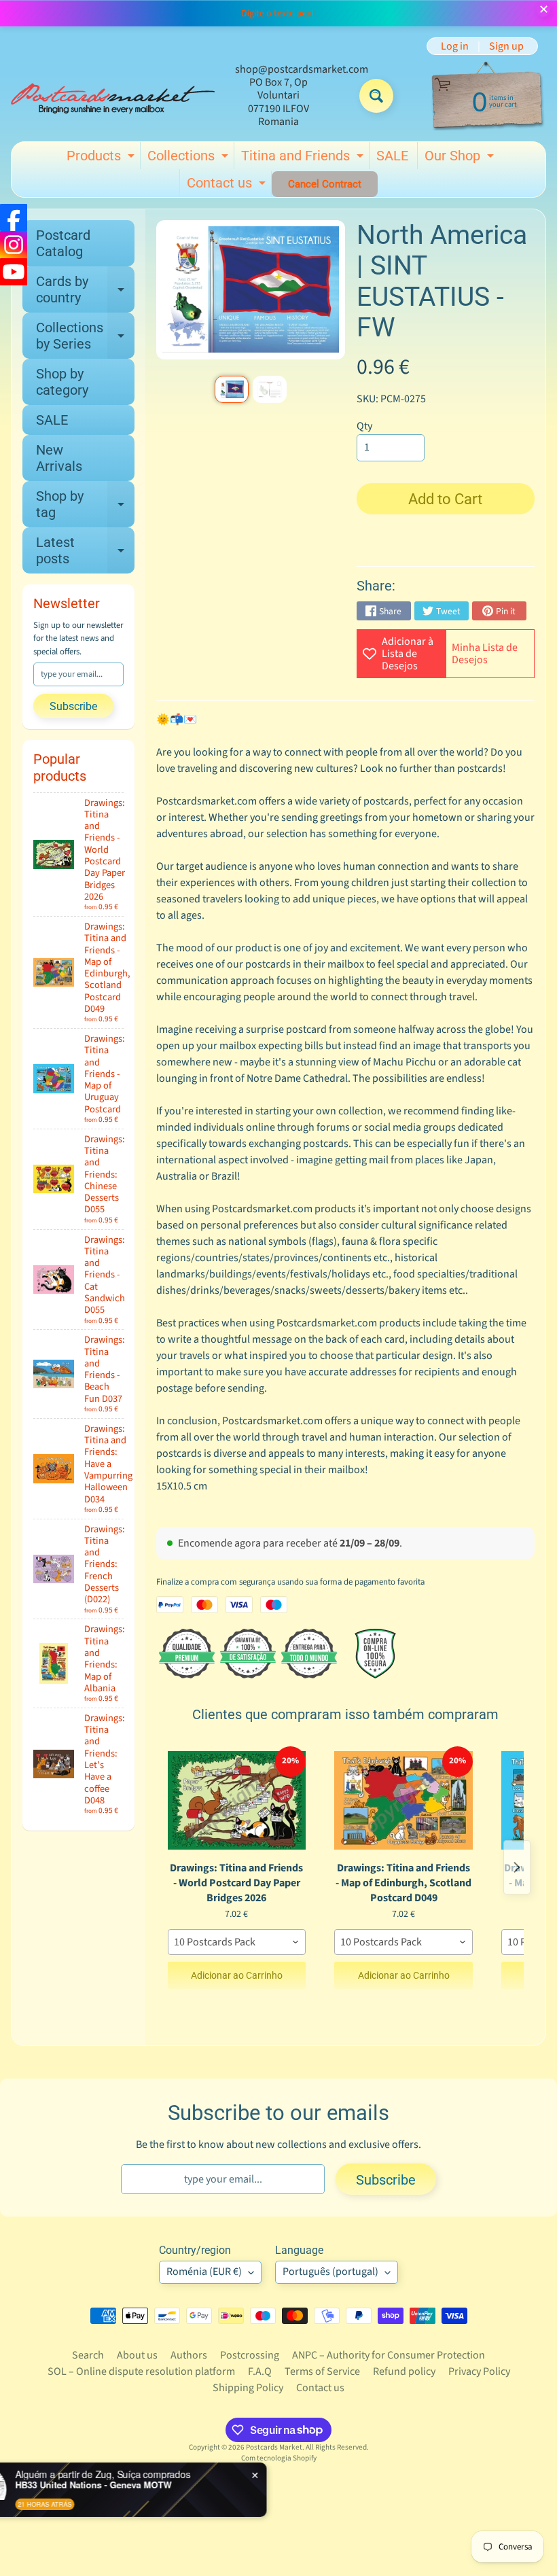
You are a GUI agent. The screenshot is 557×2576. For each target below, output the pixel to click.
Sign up (506, 46)
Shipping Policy (248, 2388)
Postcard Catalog (63, 243)
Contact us (228, 186)
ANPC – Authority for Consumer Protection (389, 2355)
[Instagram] (14, 245)
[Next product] (517, 1867)
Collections (190, 158)
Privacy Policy (479, 2371)
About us (137, 2355)
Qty (364, 426)
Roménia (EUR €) (204, 2272)
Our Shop (461, 158)
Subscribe (73, 706)
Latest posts (85, 551)
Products (102, 158)
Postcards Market (274, 2447)
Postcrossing (250, 2355)
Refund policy (404, 2371)
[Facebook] (14, 217)
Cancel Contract (325, 184)
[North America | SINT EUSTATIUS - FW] (232, 389)
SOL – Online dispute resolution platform (141, 2371)
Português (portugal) (330, 2272)
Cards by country (85, 290)
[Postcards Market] (113, 96)
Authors (189, 2355)
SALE (392, 156)
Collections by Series (85, 336)
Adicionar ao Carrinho (237, 1975)
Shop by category (62, 382)
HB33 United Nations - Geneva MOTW (150, 2485)
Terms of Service (322, 2371)
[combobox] (237, 1942)
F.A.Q (260, 2371)
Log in (455, 46)
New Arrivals (59, 458)
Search (88, 2355)
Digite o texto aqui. (279, 14)
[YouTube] (14, 272)
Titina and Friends (304, 158)
